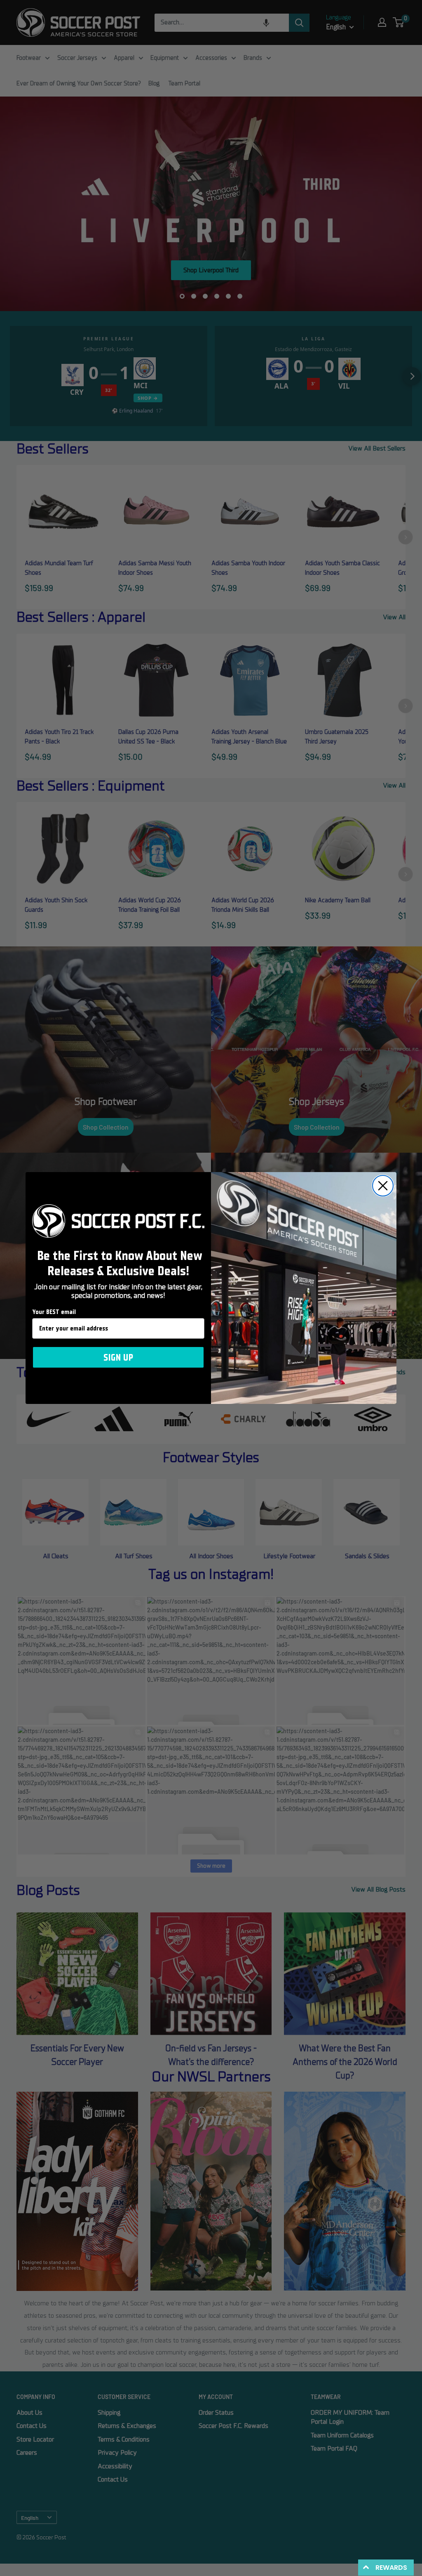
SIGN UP (118, 1357)
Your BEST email (54, 1312)
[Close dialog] (383, 1186)
